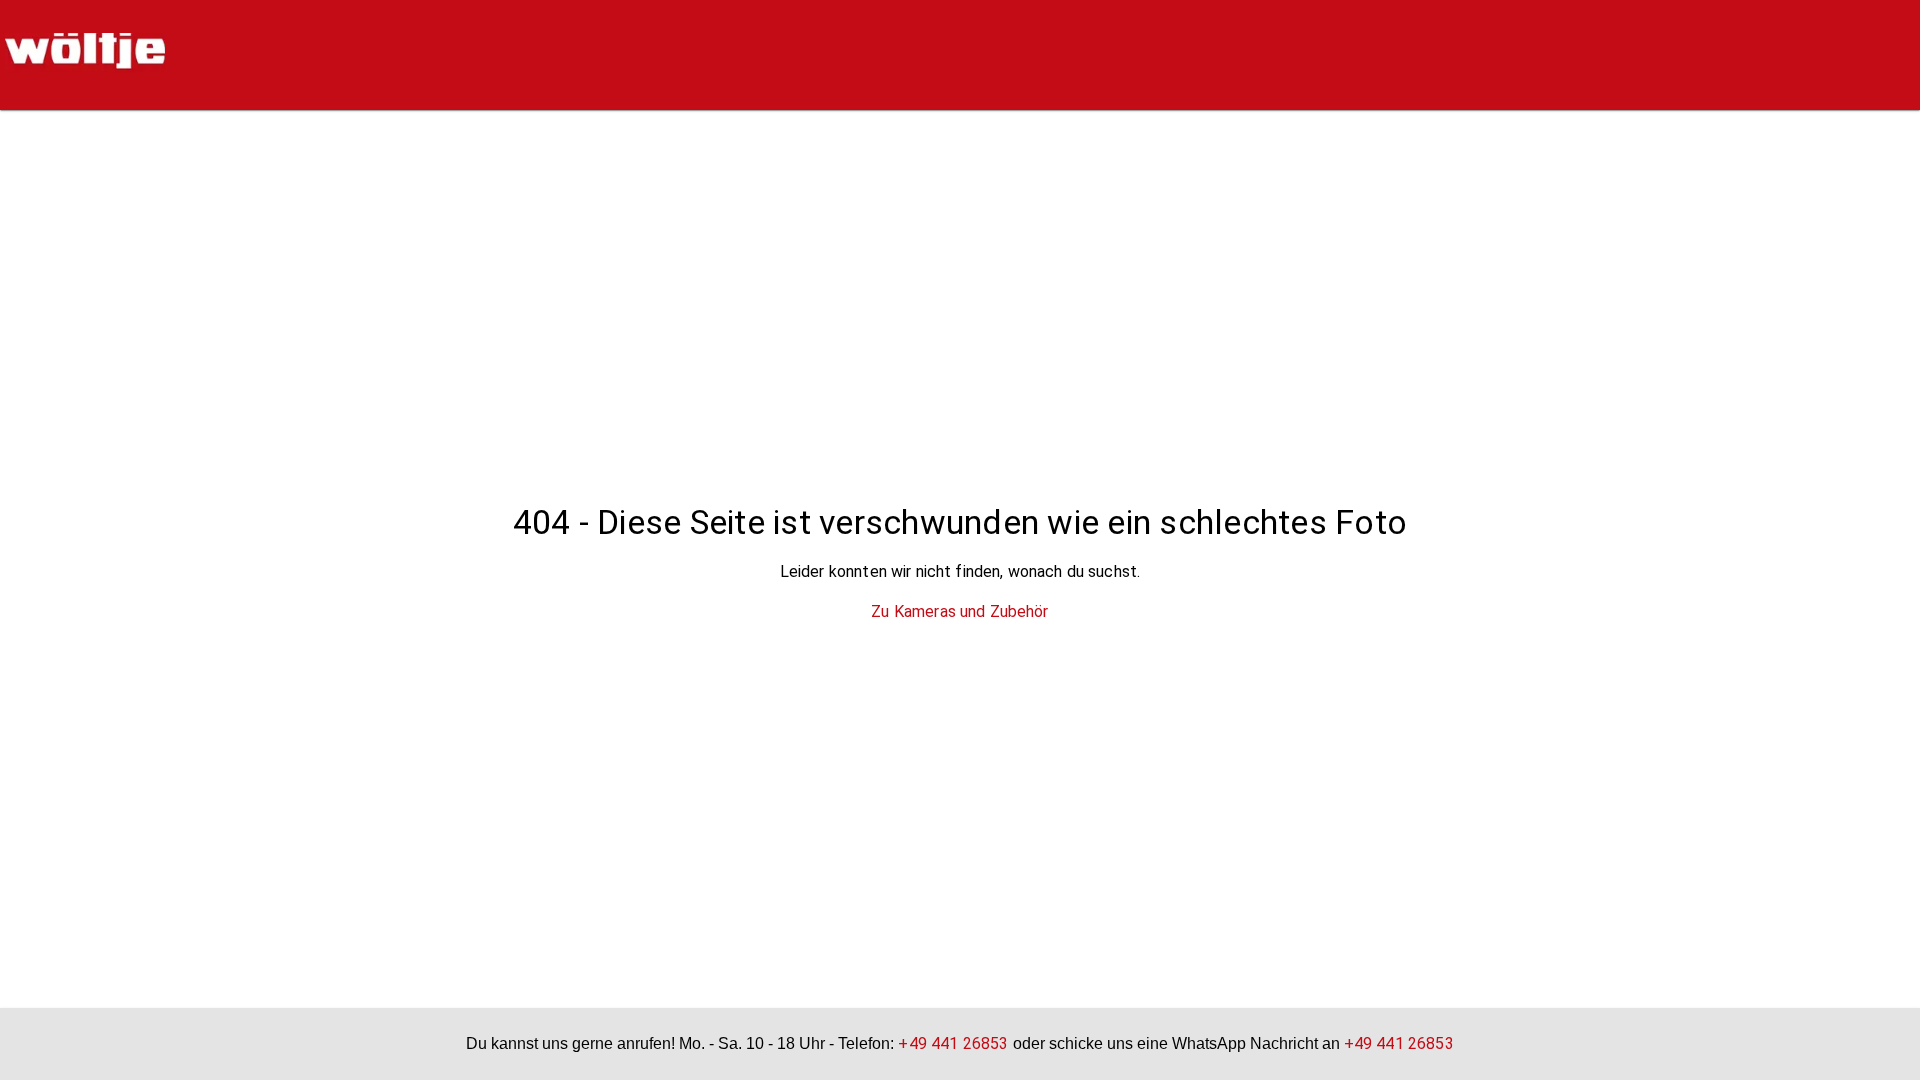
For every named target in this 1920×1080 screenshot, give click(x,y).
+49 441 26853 (953, 1043)
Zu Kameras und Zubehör (959, 611)
